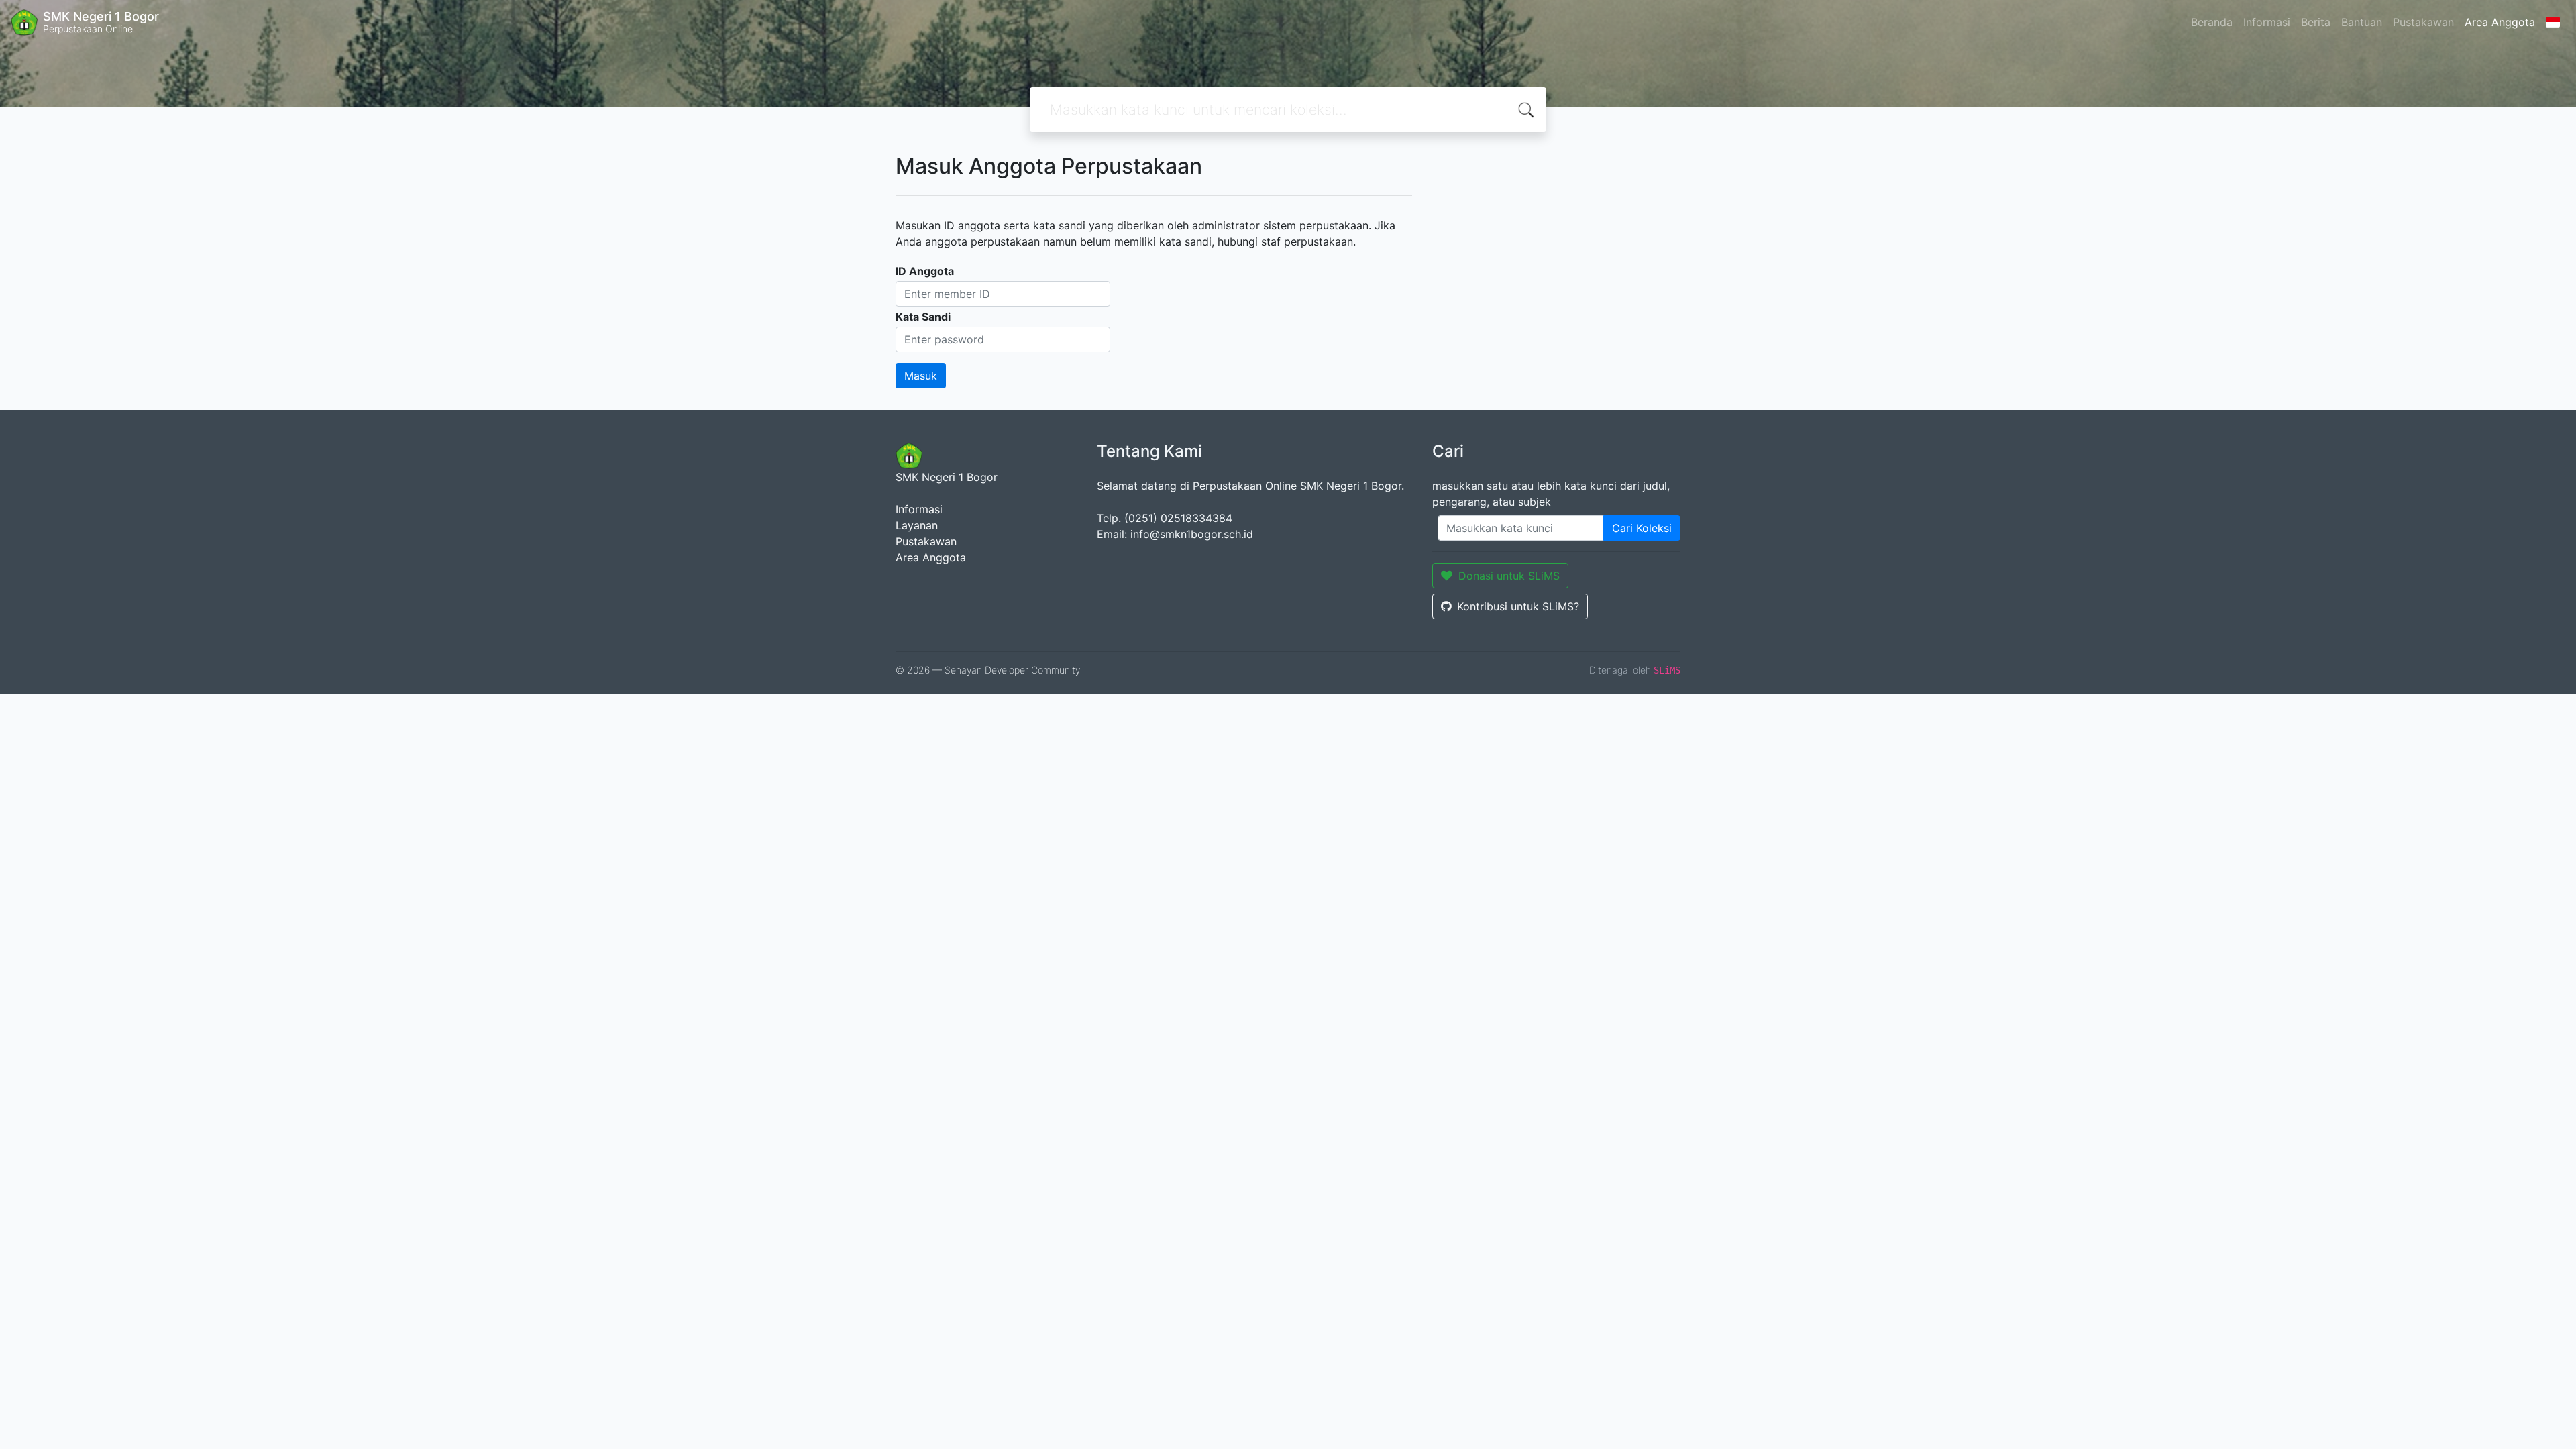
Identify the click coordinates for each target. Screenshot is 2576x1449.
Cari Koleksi (1642, 528)
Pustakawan (2423, 22)
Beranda (2212, 22)
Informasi (2267, 22)
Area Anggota (2500, 22)
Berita (2316, 22)
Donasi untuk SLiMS (1509, 576)
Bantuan (2362, 22)
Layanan (917, 525)
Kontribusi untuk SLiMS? (1518, 606)
